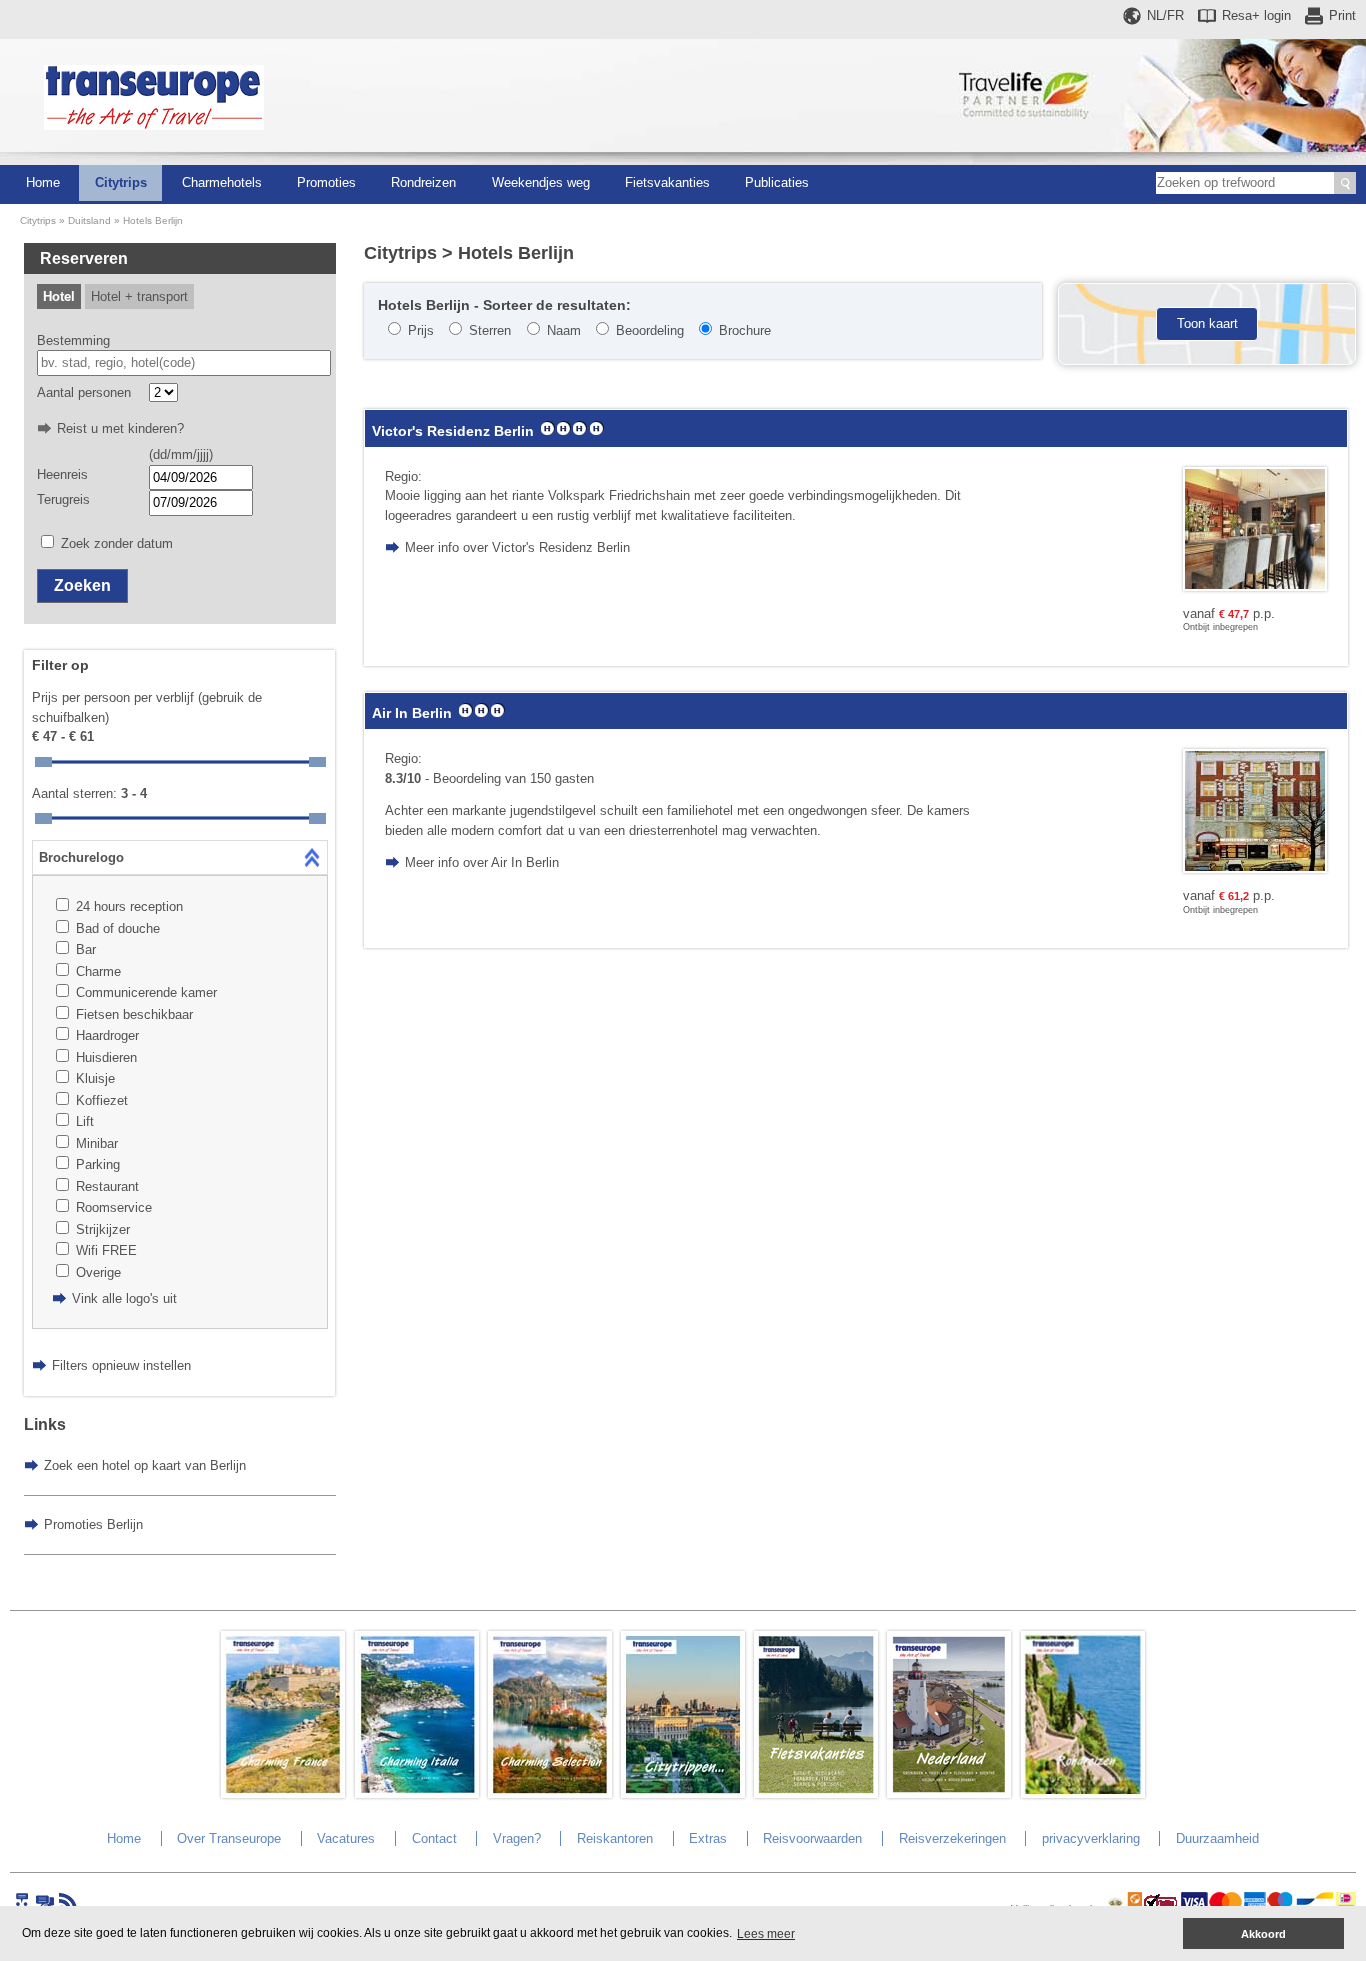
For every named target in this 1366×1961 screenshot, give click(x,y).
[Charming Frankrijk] (283, 1793)
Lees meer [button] (766, 1934)
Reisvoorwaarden (812, 1838)
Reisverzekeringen (952, 1838)
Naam (564, 330)
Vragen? (517, 1838)
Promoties (326, 182)
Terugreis (63, 499)
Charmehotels (222, 182)
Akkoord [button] (1263, 1934)
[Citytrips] (683, 1793)
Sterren (490, 330)
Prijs (421, 330)
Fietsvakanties (667, 182)
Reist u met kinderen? (120, 428)
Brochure (745, 330)
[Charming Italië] (417, 1793)
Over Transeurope (229, 1838)
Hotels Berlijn (153, 220)
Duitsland (89, 220)
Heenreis (62, 474)
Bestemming (73, 340)
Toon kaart (1207, 323)
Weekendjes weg (541, 182)
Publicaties (777, 182)
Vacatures (346, 1838)
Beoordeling (650, 330)
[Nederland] (949, 1793)
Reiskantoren (615, 1838)
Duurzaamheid (1217, 1838)
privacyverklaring (1091, 1838)
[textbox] (184, 363)
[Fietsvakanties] (816, 1793)
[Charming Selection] (550, 1793)
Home (43, 182)
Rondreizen (423, 182)
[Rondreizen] (1083, 1793)
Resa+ (1256, 15)
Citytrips (121, 182)
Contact (434, 1838)
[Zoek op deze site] (1345, 183)
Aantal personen (84, 392)
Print (1342, 15)
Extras (708, 1838)
